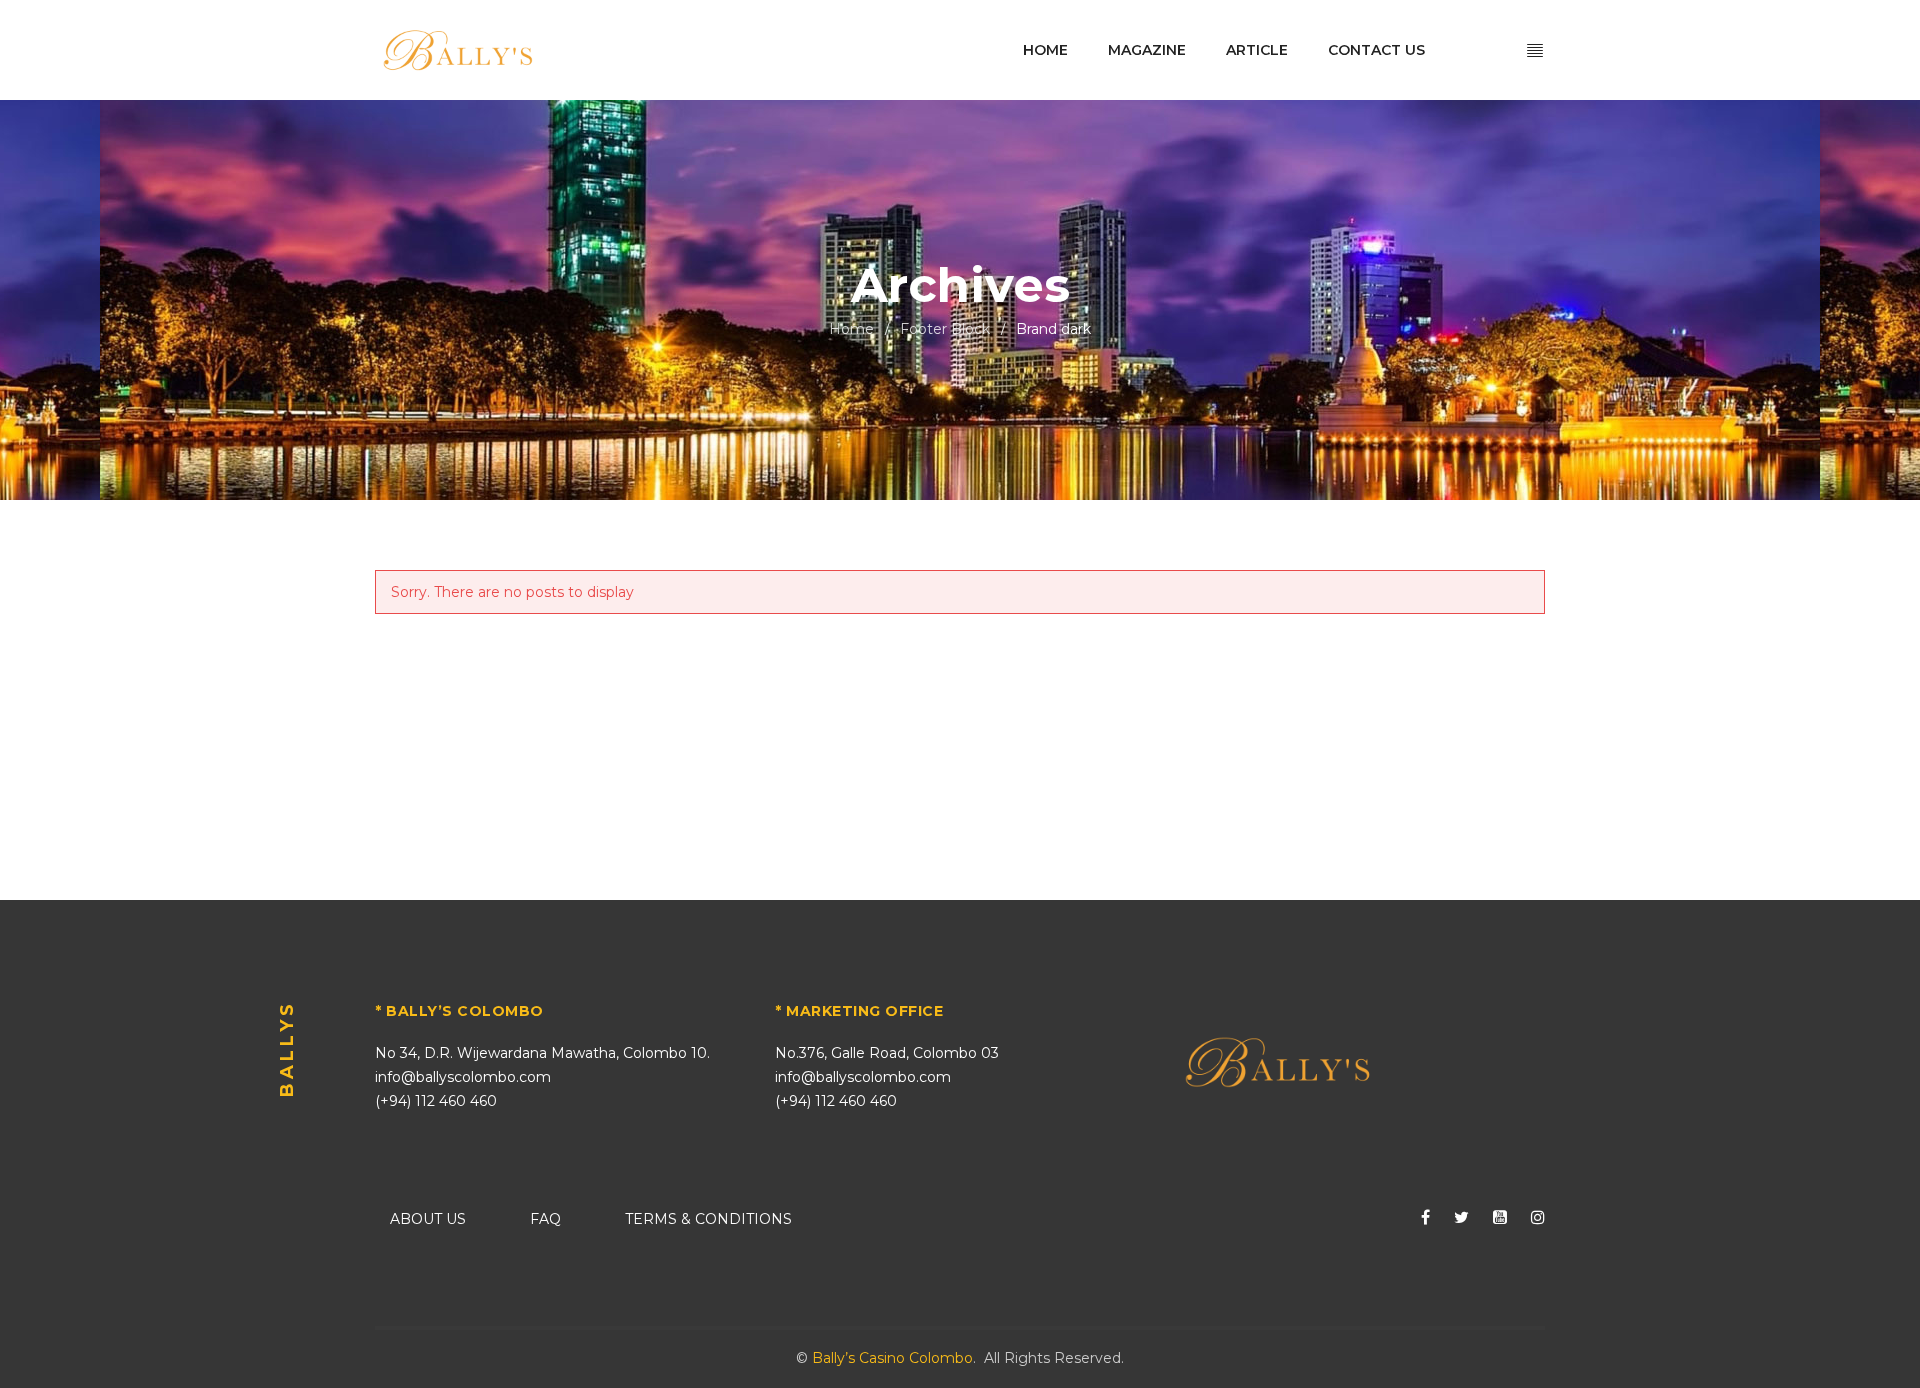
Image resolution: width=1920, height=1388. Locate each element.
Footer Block (945, 329)
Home (851, 329)
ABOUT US (428, 1219)
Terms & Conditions (708, 1219)
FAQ (545, 1219)
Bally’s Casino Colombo (892, 1358)
